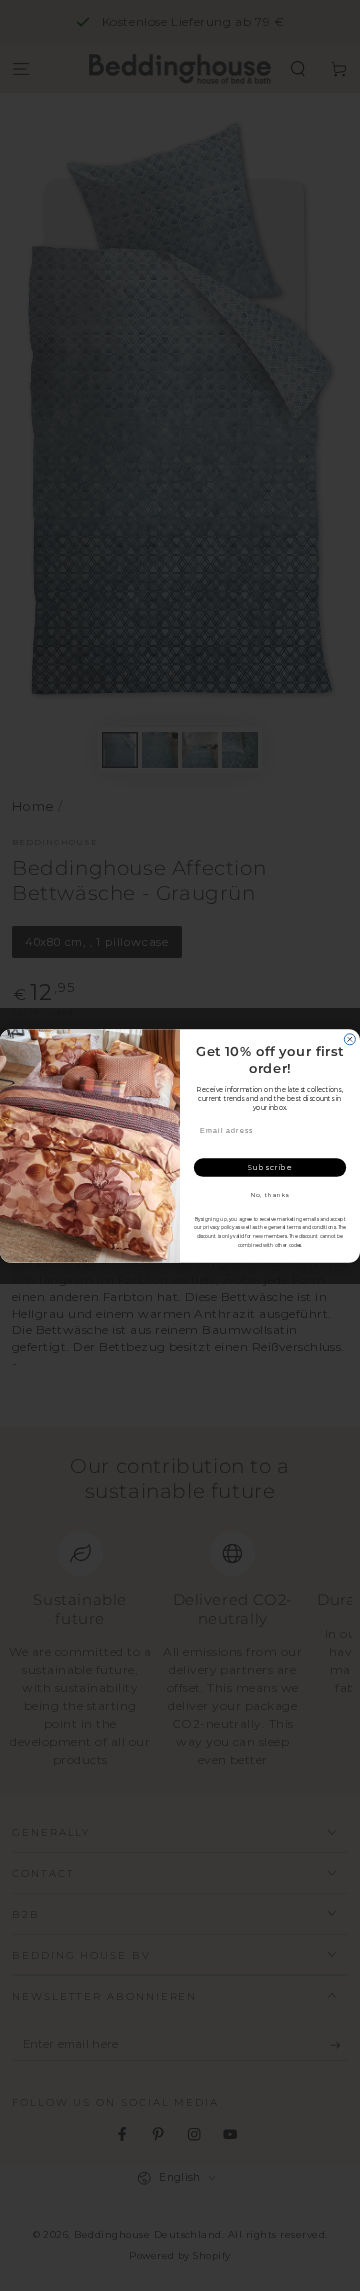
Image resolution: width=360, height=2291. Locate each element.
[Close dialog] (349, 1038)
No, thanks (270, 1194)
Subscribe (269, 1166)
